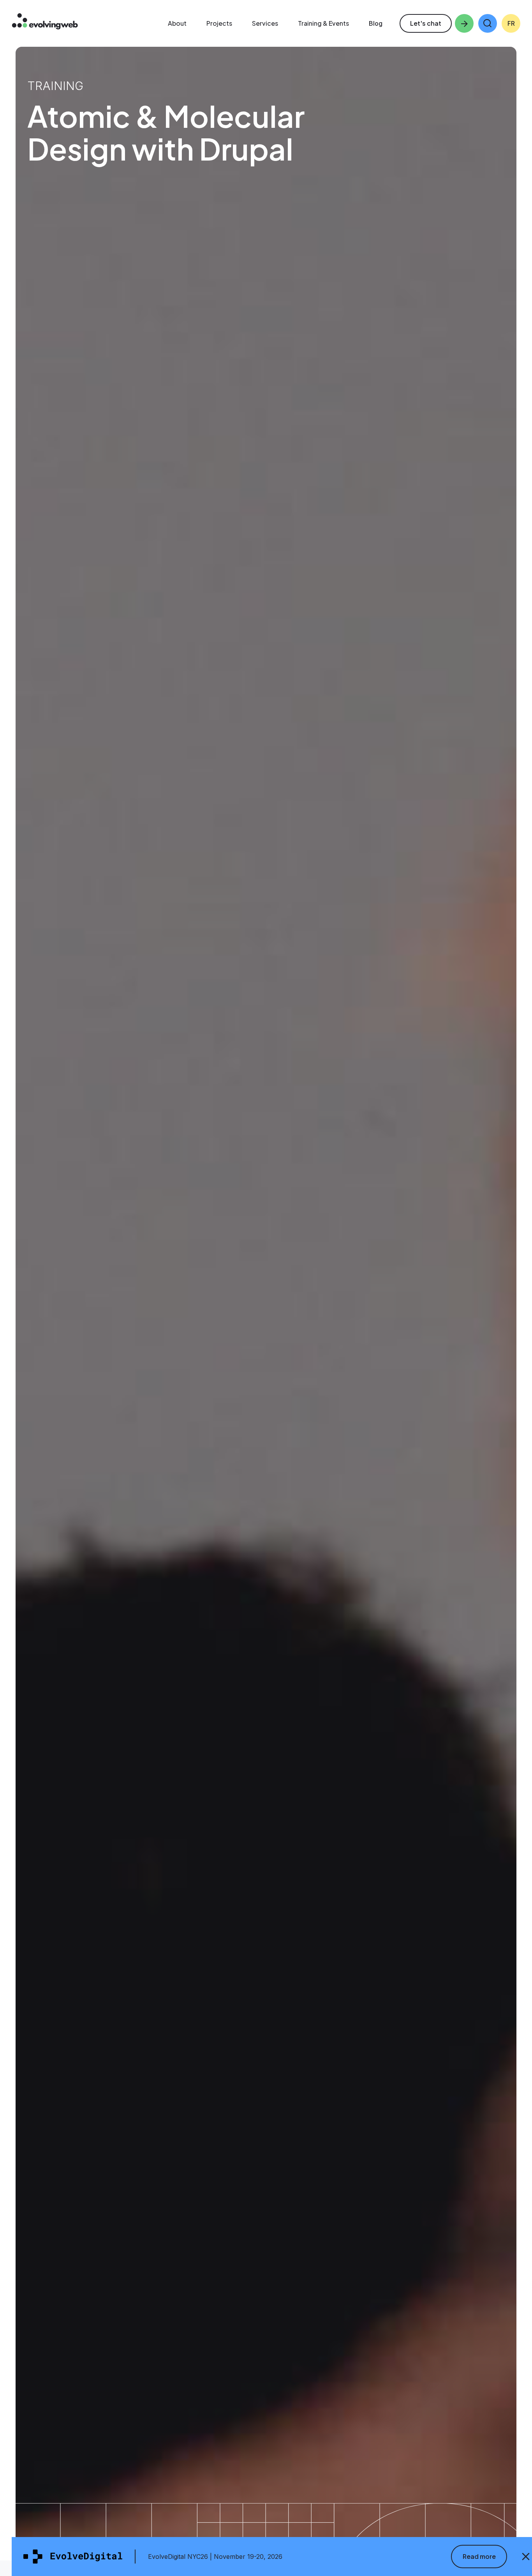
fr (511, 23)
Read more (479, 2556)
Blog (376, 23)
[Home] (45, 22)
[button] (488, 23)
